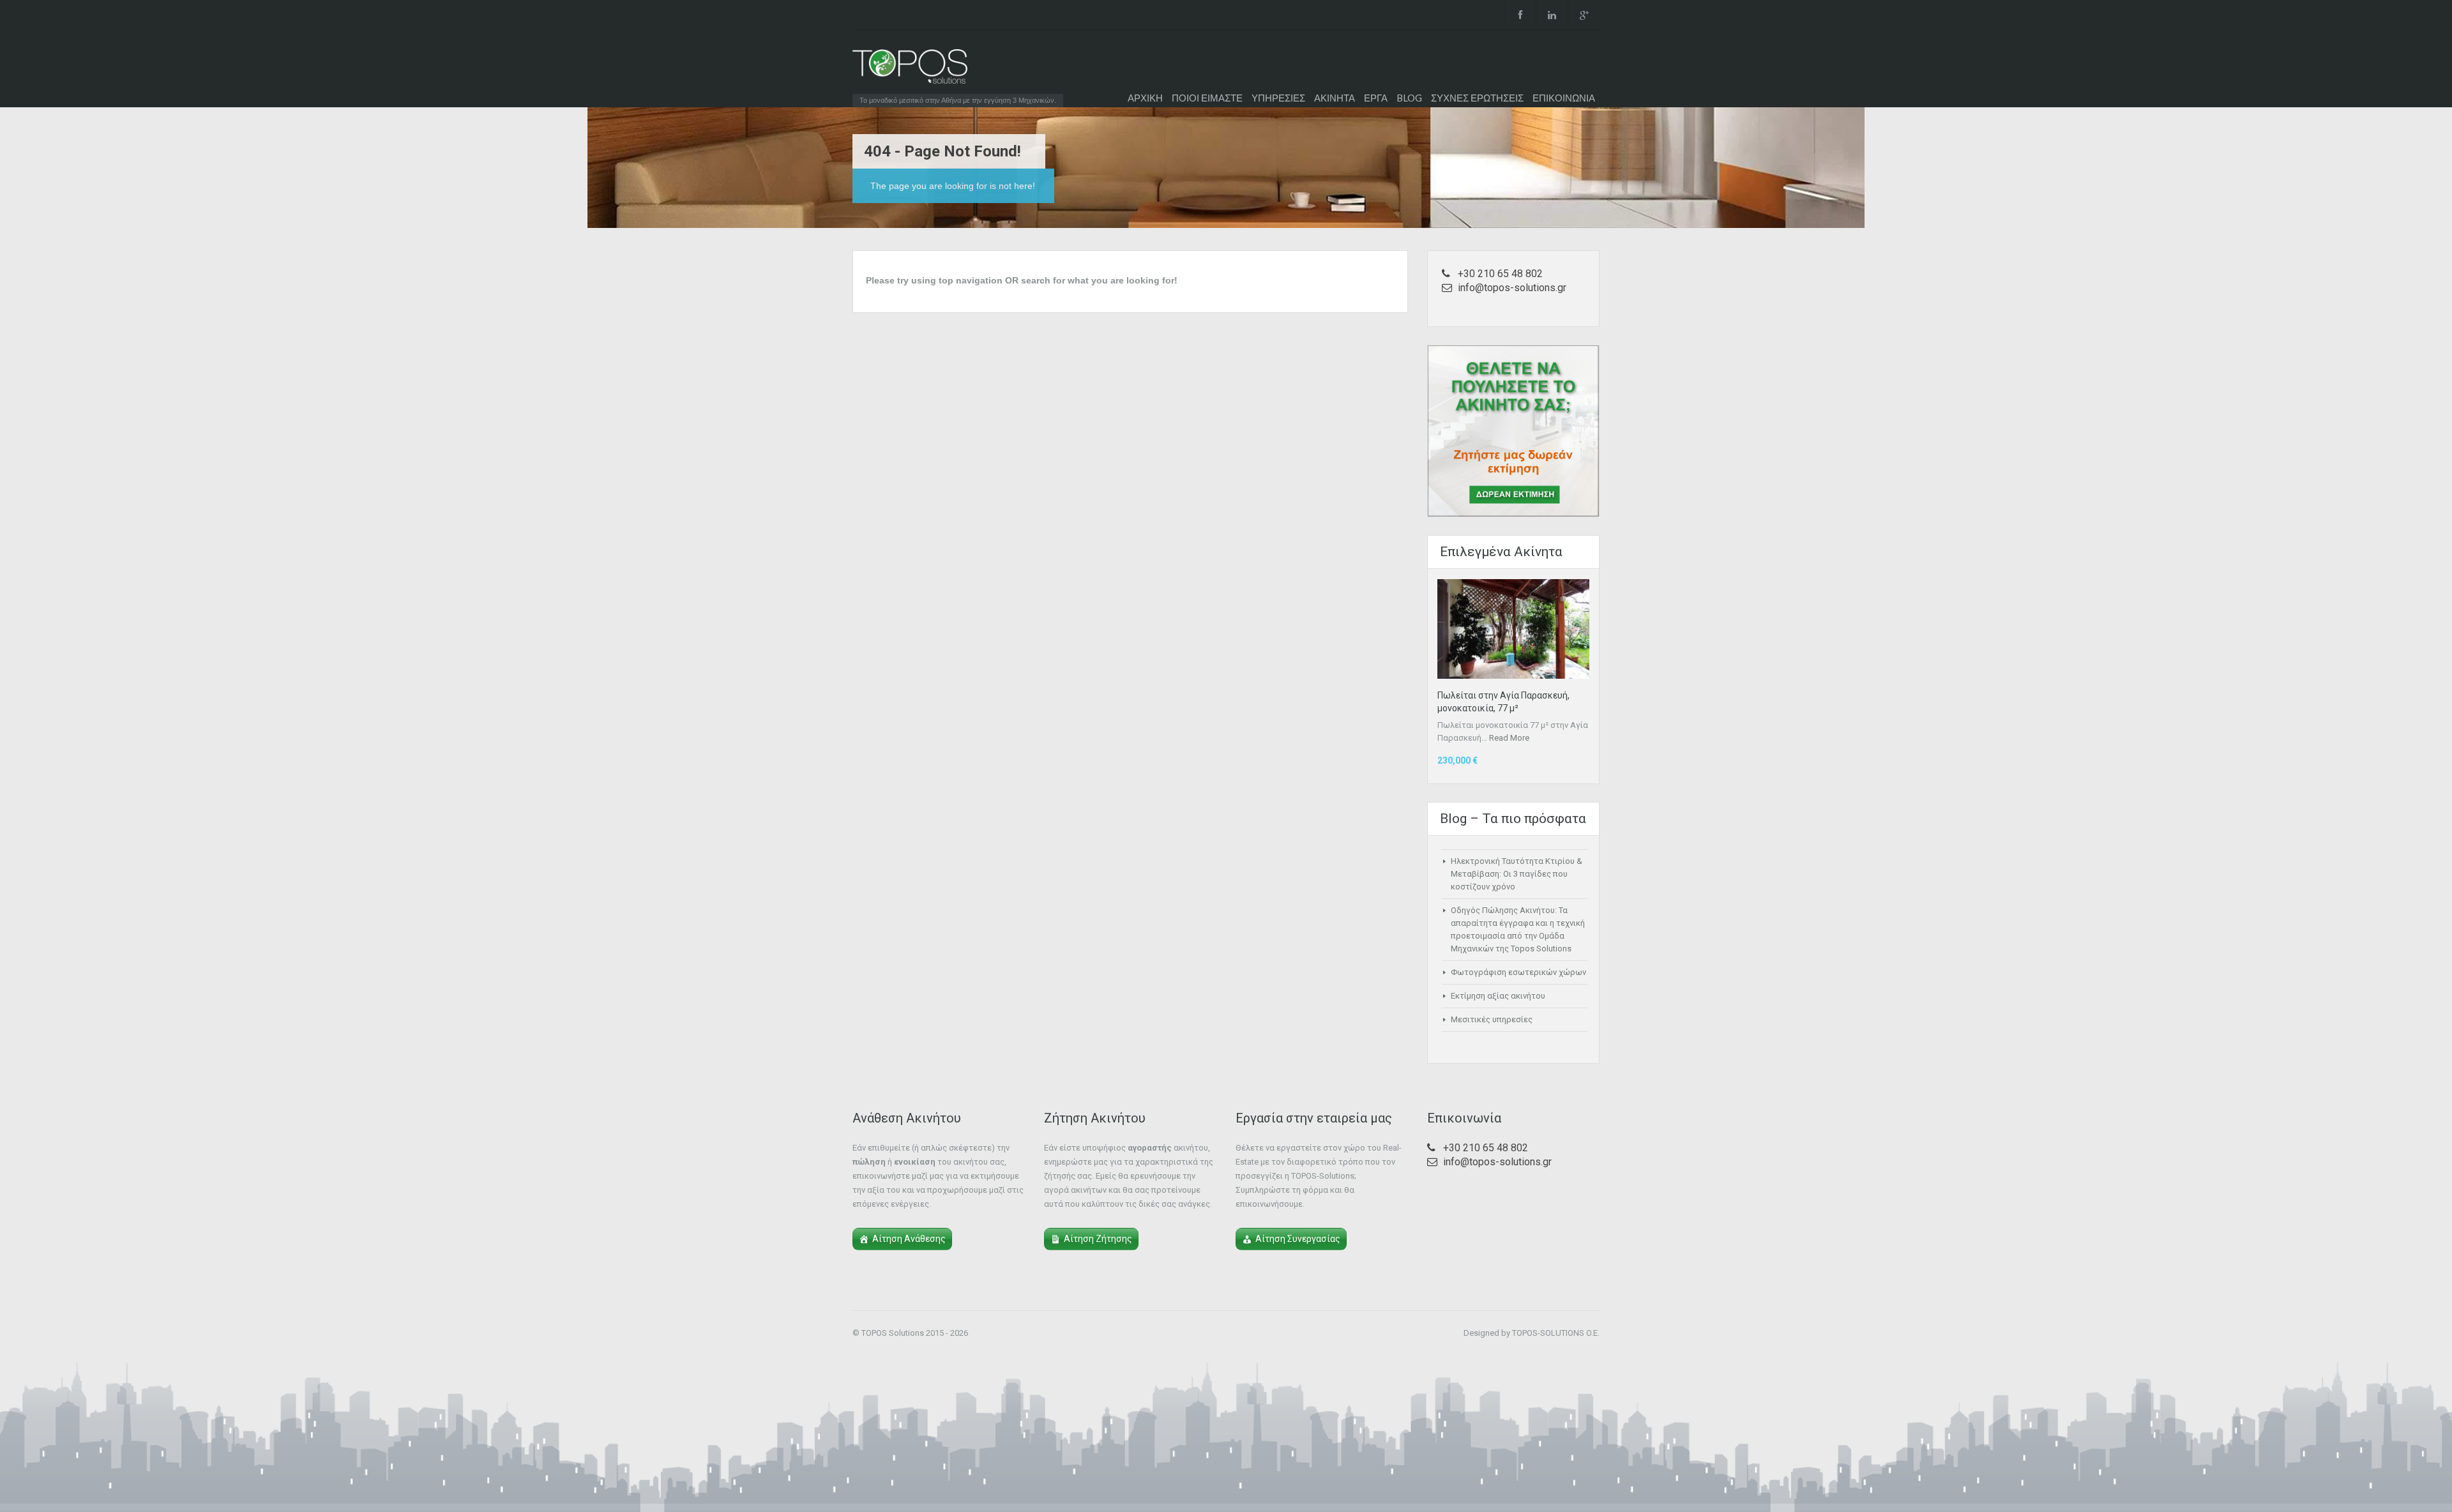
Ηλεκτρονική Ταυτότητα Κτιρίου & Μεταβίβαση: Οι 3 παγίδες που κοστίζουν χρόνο (1517, 874)
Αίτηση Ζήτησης (1098, 1239)
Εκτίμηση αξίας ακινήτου (1498, 996)
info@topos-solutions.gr (1512, 288)
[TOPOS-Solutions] (910, 70)
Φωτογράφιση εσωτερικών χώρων (1518, 972)
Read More (1509, 738)
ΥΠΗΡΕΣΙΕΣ (1278, 98)
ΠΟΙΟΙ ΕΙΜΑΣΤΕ (1207, 98)
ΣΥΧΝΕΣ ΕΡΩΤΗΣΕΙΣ (1477, 98)
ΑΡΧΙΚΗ (1145, 98)
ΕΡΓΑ (1376, 98)
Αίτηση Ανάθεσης (909, 1239)
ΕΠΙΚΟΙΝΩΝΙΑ (1564, 98)
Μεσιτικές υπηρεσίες (1492, 1019)
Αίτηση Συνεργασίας (1298, 1239)
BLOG (1409, 98)
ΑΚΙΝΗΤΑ (1335, 98)
